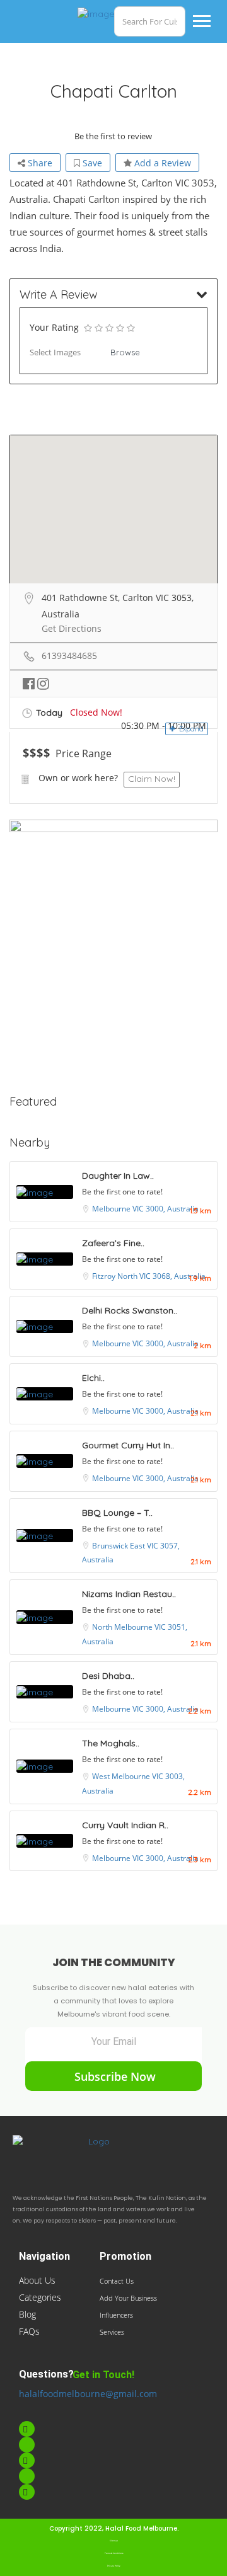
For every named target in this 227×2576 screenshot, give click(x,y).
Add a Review (161, 163)
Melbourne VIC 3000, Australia (145, 1209)
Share (39, 163)
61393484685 (69, 655)
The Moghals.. (111, 1743)
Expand (190, 729)
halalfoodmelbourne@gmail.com (88, 2394)
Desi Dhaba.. (108, 1676)
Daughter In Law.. (118, 1176)
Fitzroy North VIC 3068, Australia (149, 1276)
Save (91, 163)
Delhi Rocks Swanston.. (130, 1310)
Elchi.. (93, 1378)
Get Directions (72, 628)
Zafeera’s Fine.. (113, 1243)
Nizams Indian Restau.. (129, 1594)
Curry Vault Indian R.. (125, 1825)
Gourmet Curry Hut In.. (128, 1445)
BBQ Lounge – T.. (117, 1513)
